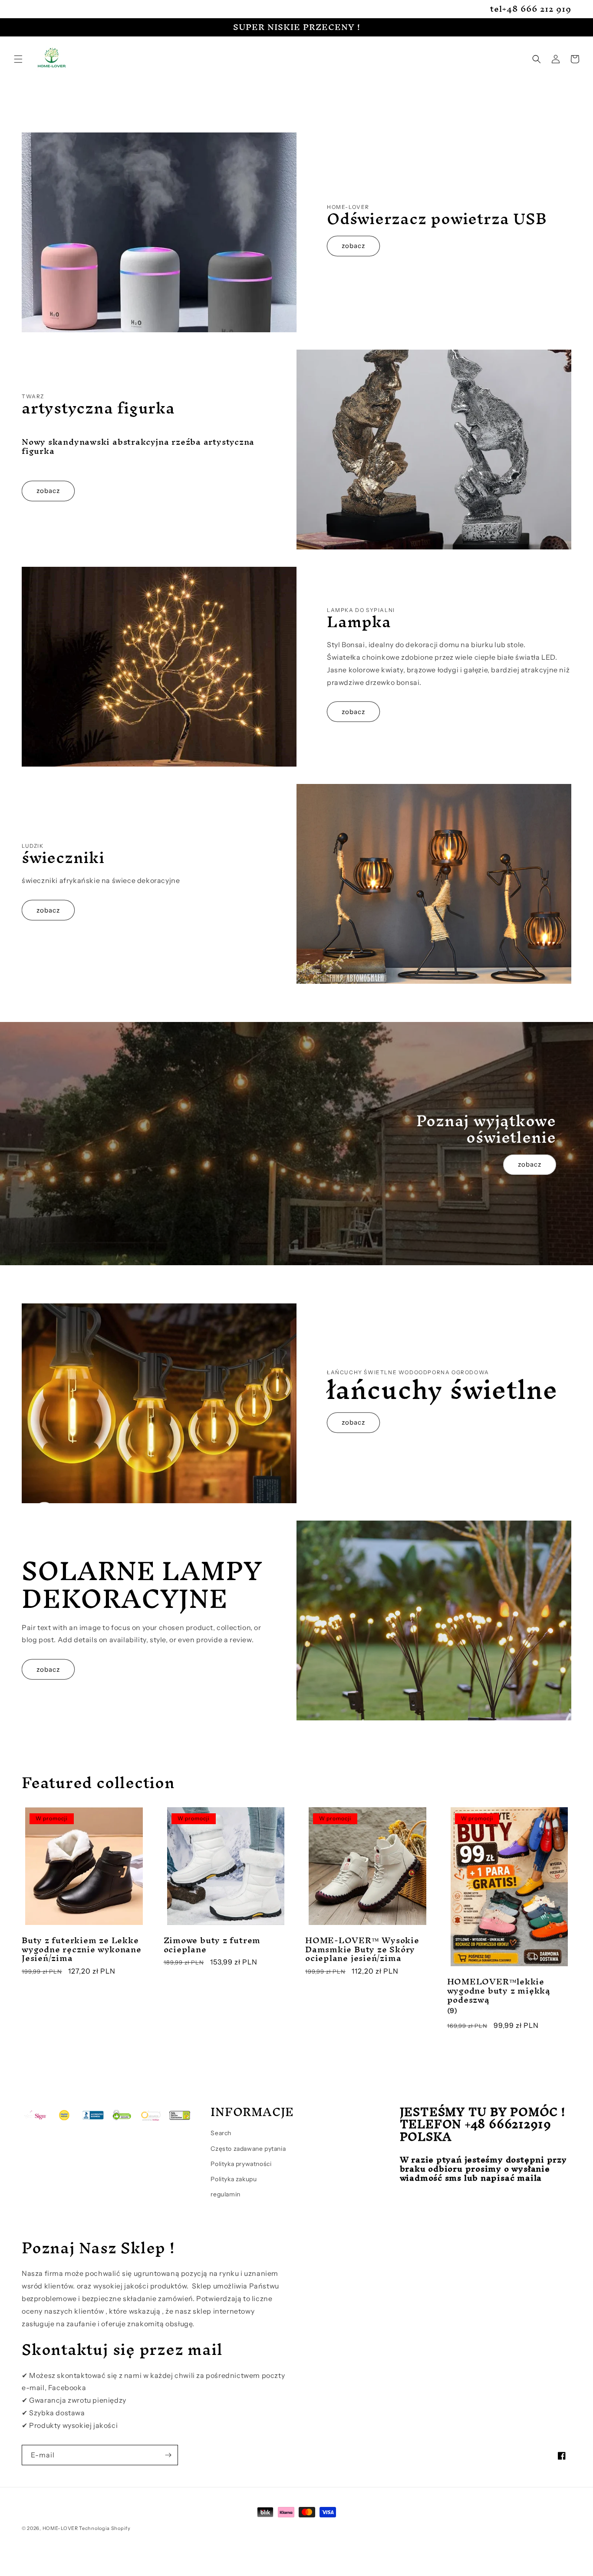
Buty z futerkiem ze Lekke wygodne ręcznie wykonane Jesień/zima (82, 1949)
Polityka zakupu (234, 2179)
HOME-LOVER (60, 2528)
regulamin (225, 2194)
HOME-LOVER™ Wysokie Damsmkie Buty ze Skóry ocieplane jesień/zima (362, 1949)
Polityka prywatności (241, 2164)
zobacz (353, 246)
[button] (18, 59)
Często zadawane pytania (248, 2149)
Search (221, 2133)
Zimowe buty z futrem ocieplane (212, 1945)
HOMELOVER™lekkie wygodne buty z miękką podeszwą (499, 1991)
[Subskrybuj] (168, 2455)
